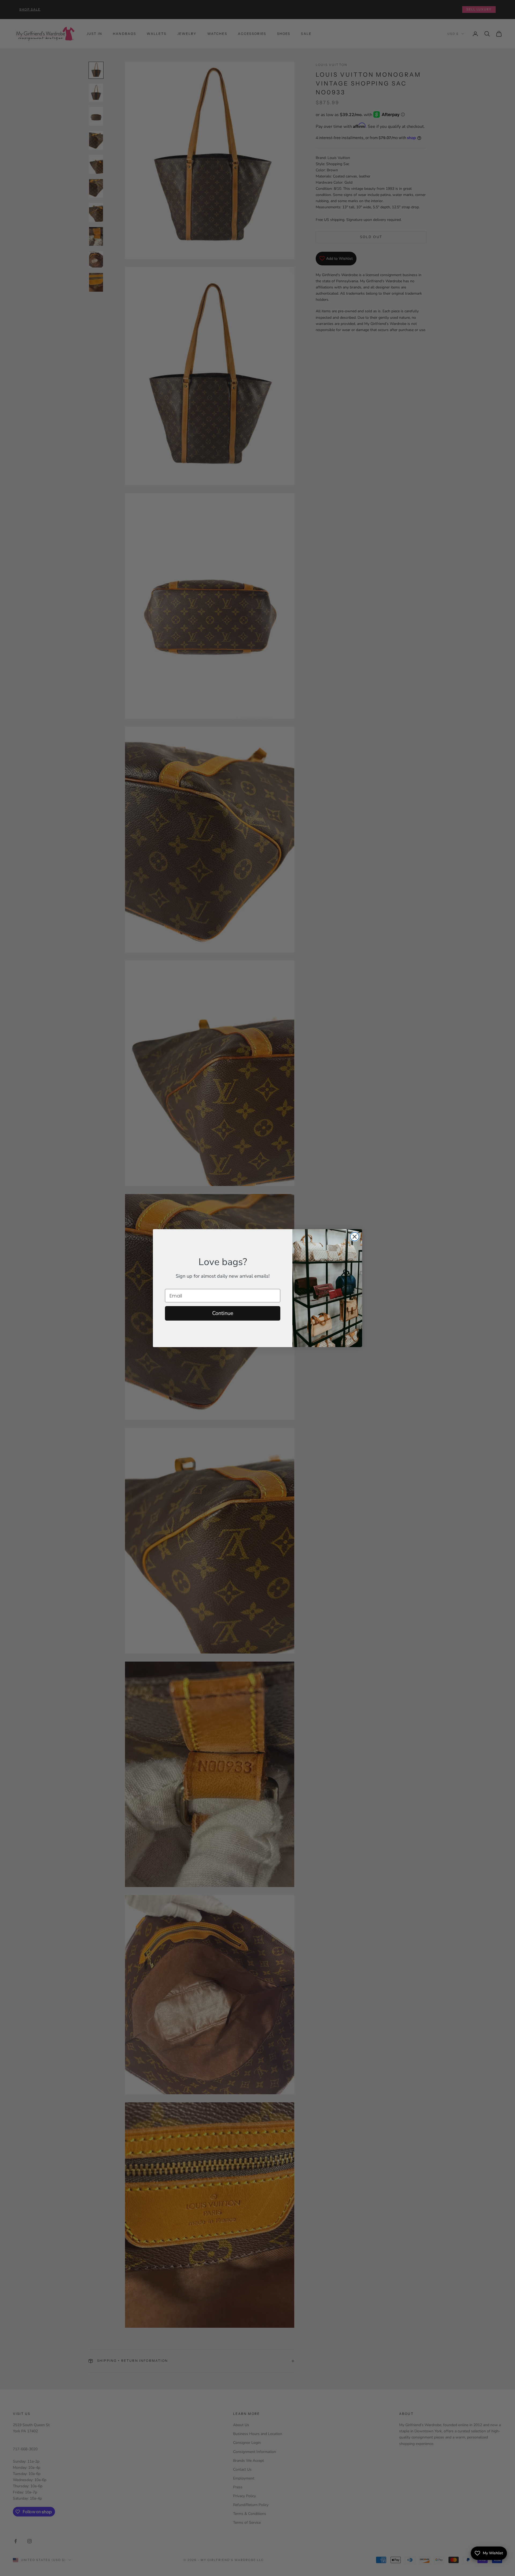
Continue (223, 1313)
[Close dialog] (355, 1237)
